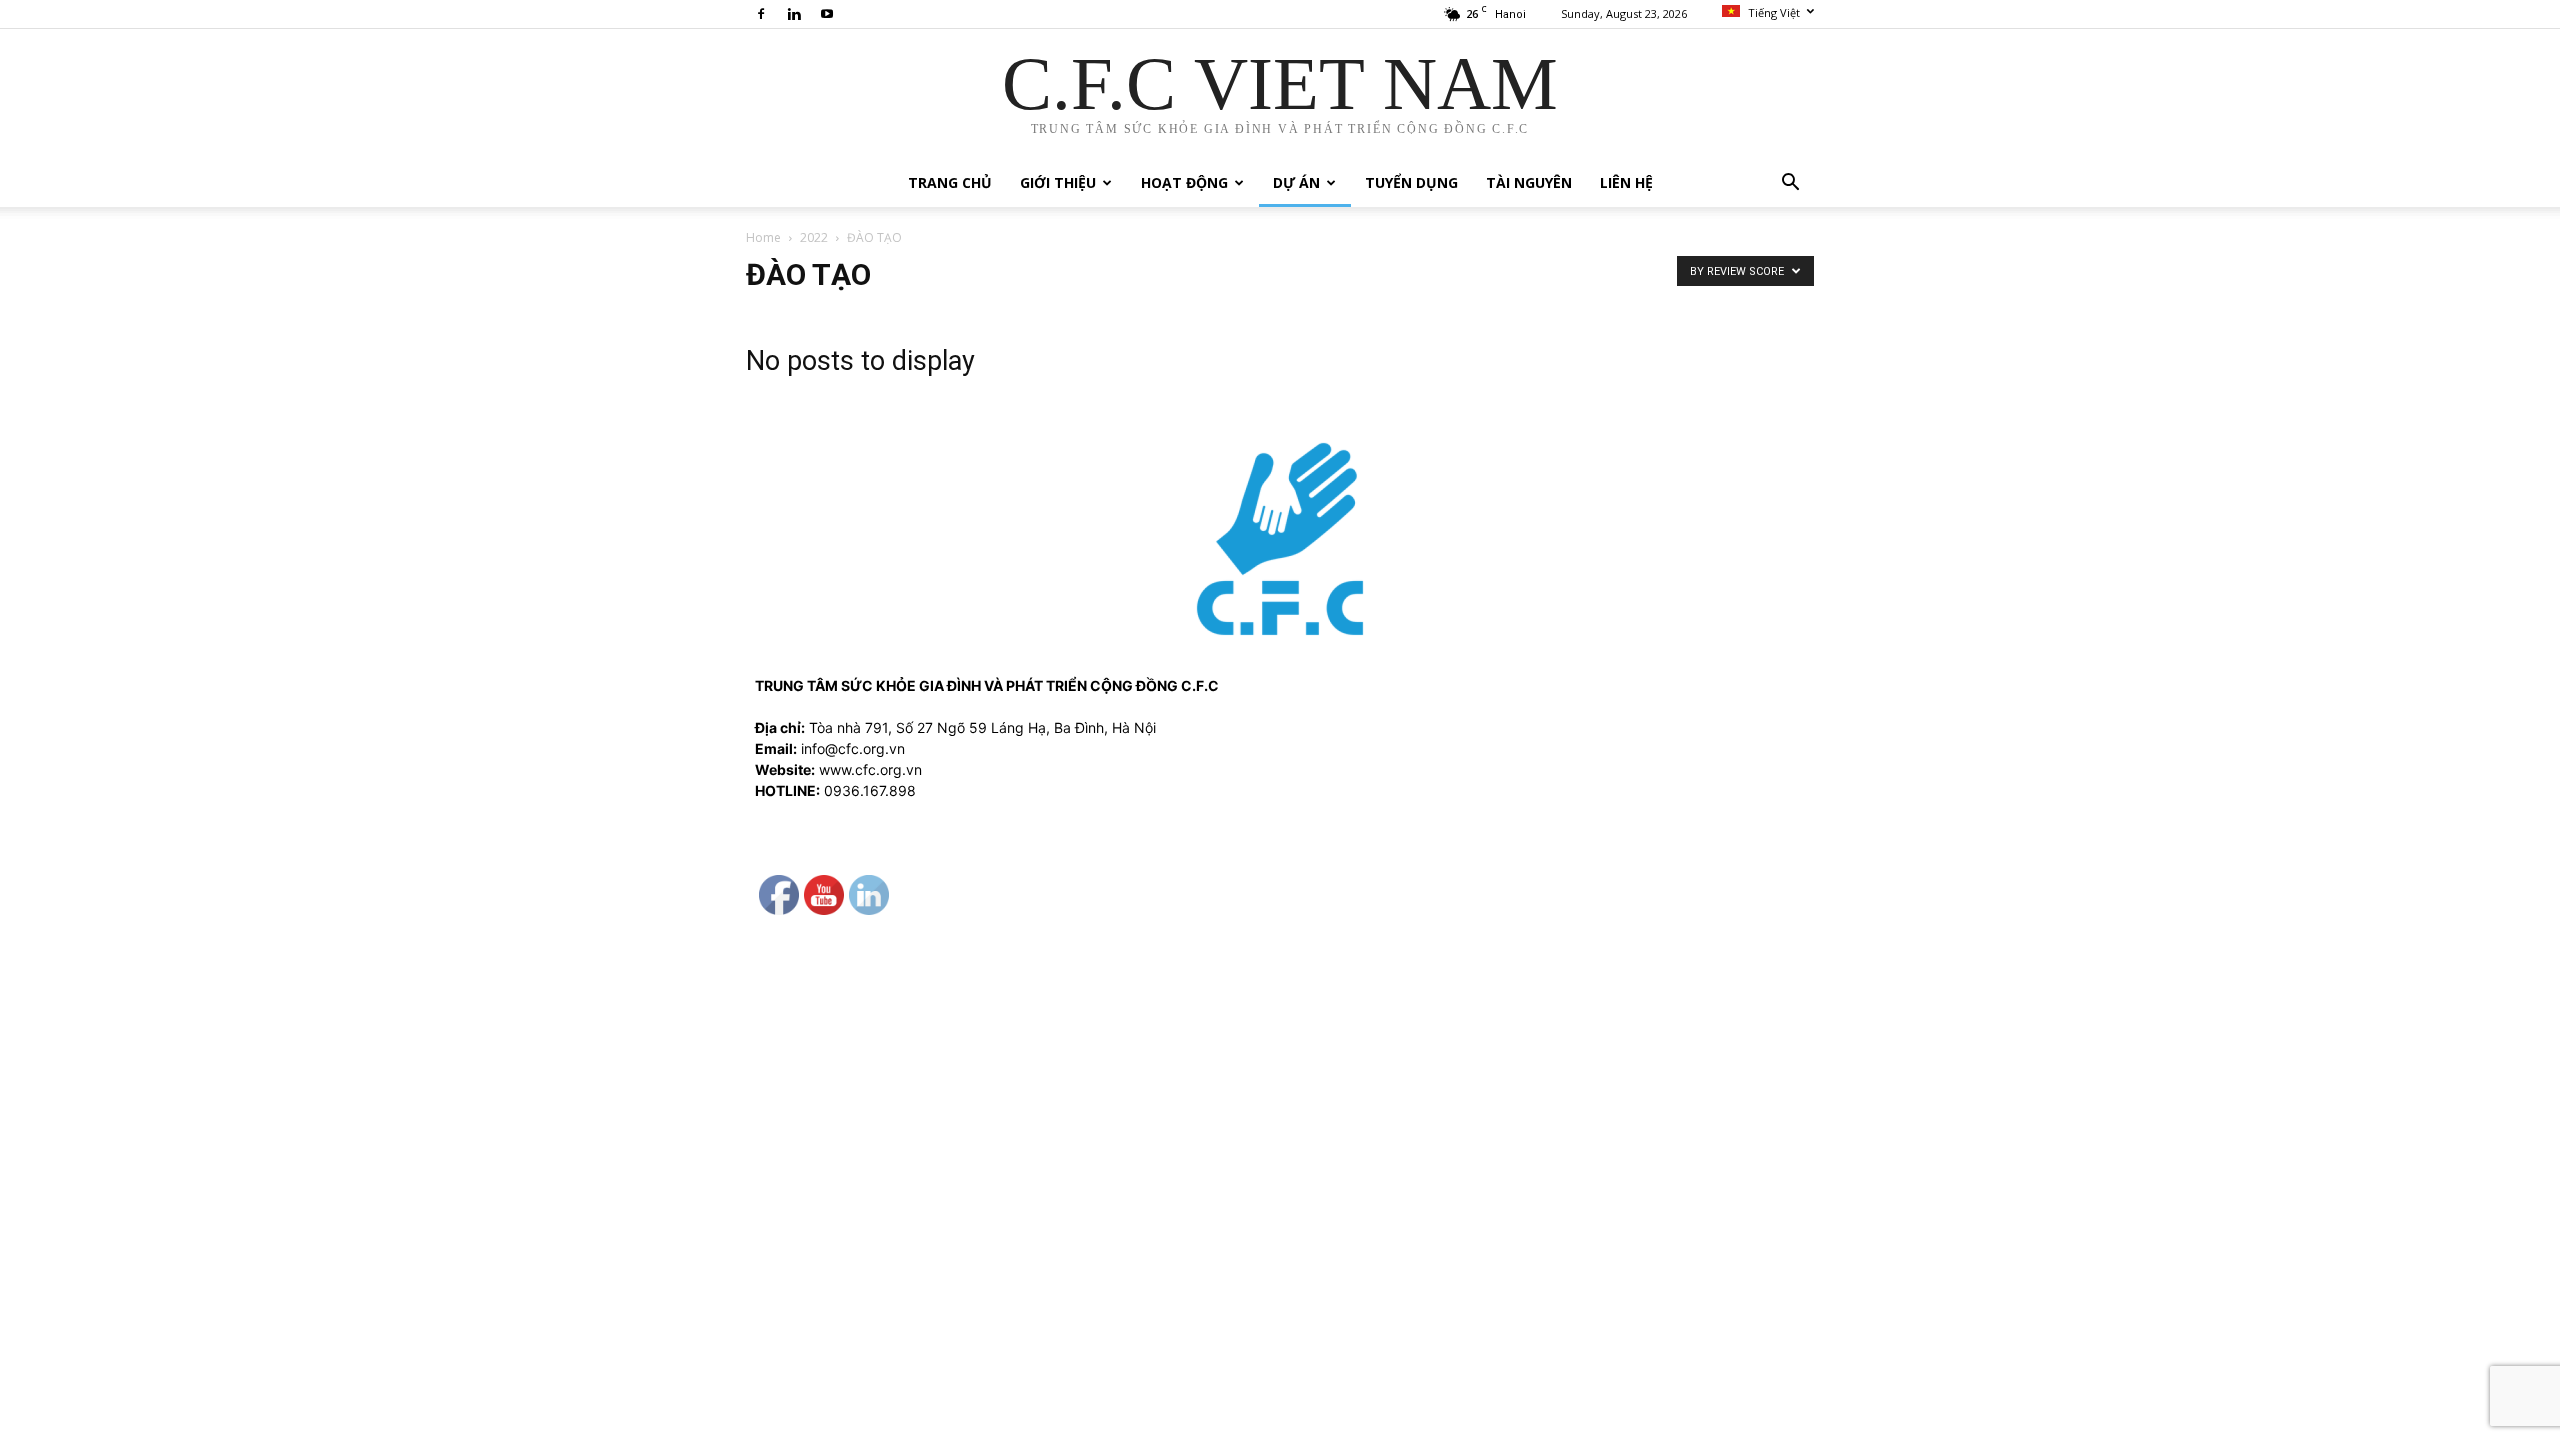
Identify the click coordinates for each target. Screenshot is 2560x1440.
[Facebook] (761, 14)
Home (763, 237)
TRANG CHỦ (950, 182)
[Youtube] (827, 14)
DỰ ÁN (1296, 182)
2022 (814, 237)
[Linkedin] (794, 14)
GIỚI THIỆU (1058, 182)
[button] (1790, 184)
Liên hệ (1626, 182)
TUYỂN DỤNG (1411, 182)
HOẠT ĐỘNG (1184, 182)
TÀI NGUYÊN (1529, 182)
